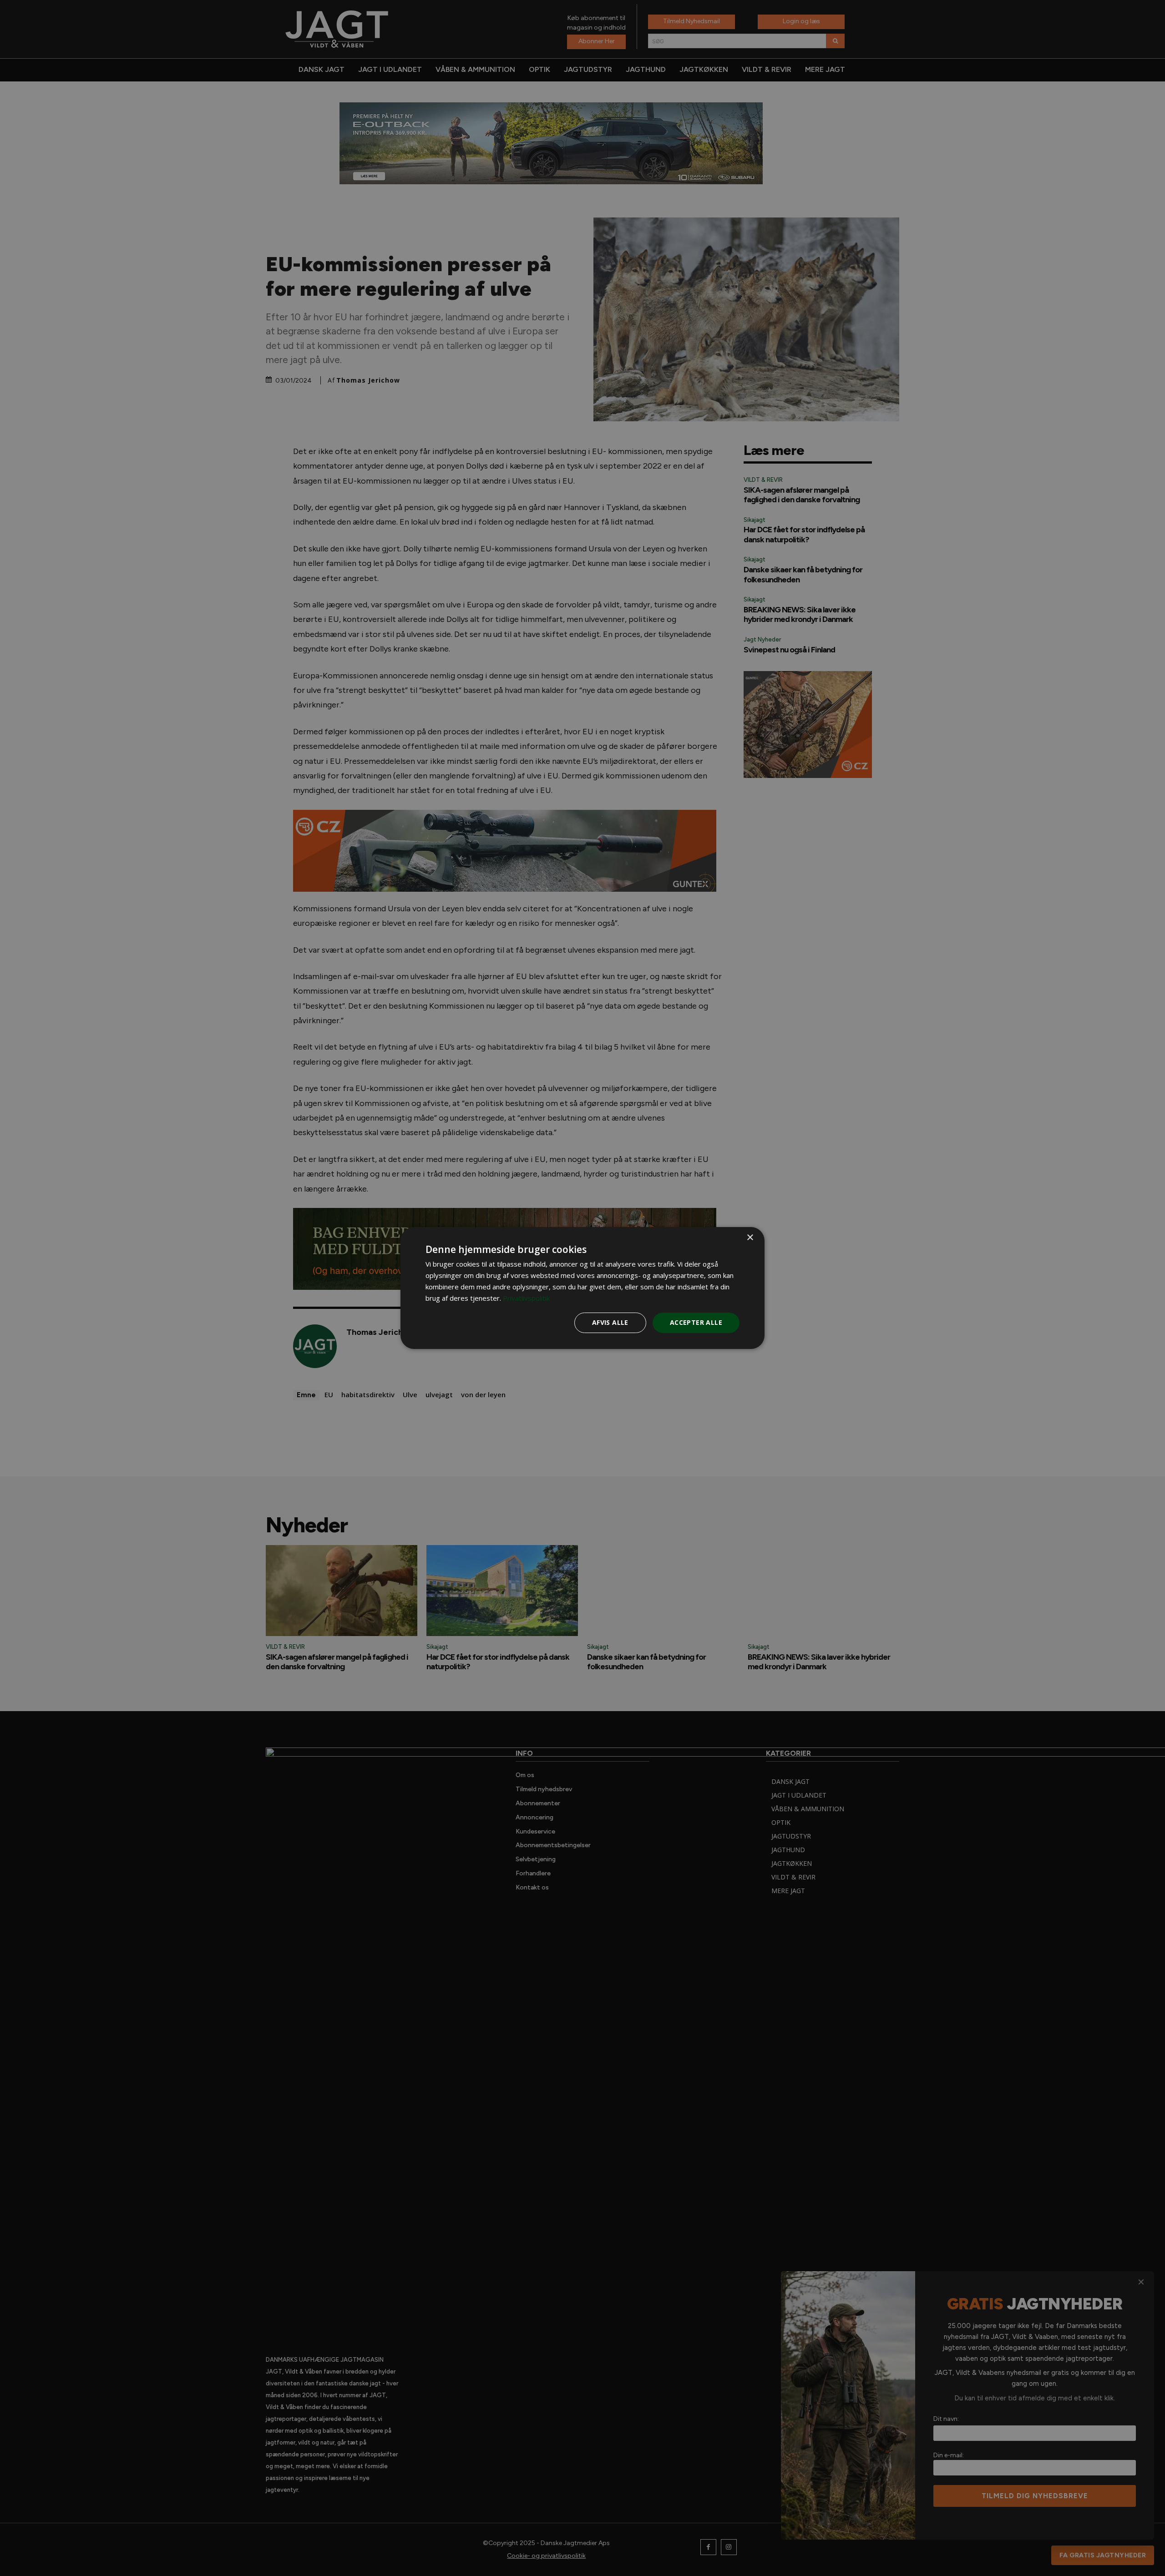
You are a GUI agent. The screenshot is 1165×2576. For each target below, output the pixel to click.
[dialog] (582, 1288)
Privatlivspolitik (526, 1298)
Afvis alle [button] (610, 1322)
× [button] (750, 1238)
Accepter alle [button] (696, 1322)
